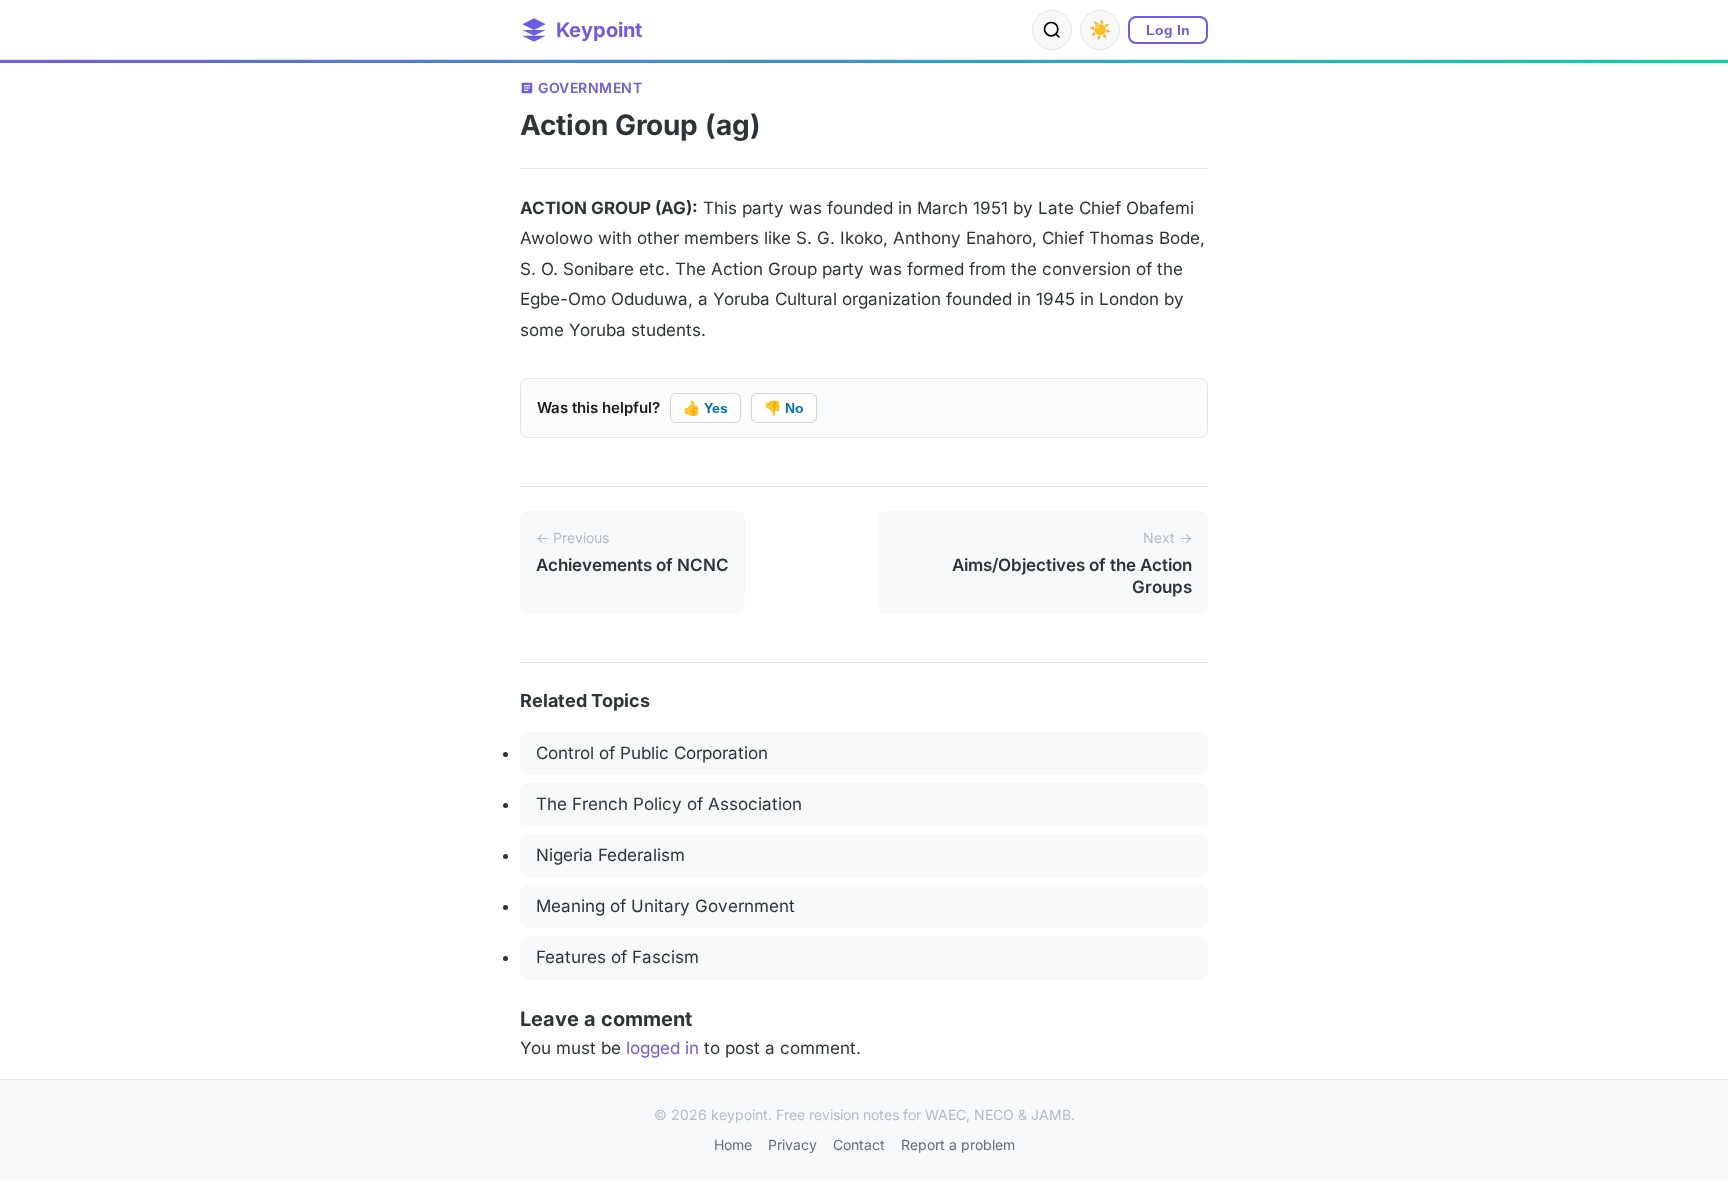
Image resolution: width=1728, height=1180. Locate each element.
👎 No (784, 408)
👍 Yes (705, 408)
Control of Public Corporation (652, 753)
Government (590, 87)
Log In (1168, 30)
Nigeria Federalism (610, 855)
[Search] (1052, 30)
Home (733, 1144)
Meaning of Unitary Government (665, 906)
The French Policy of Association (669, 804)
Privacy (792, 1144)
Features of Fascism (617, 957)
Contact (859, 1144)
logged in (662, 1048)
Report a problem (958, 1144)
